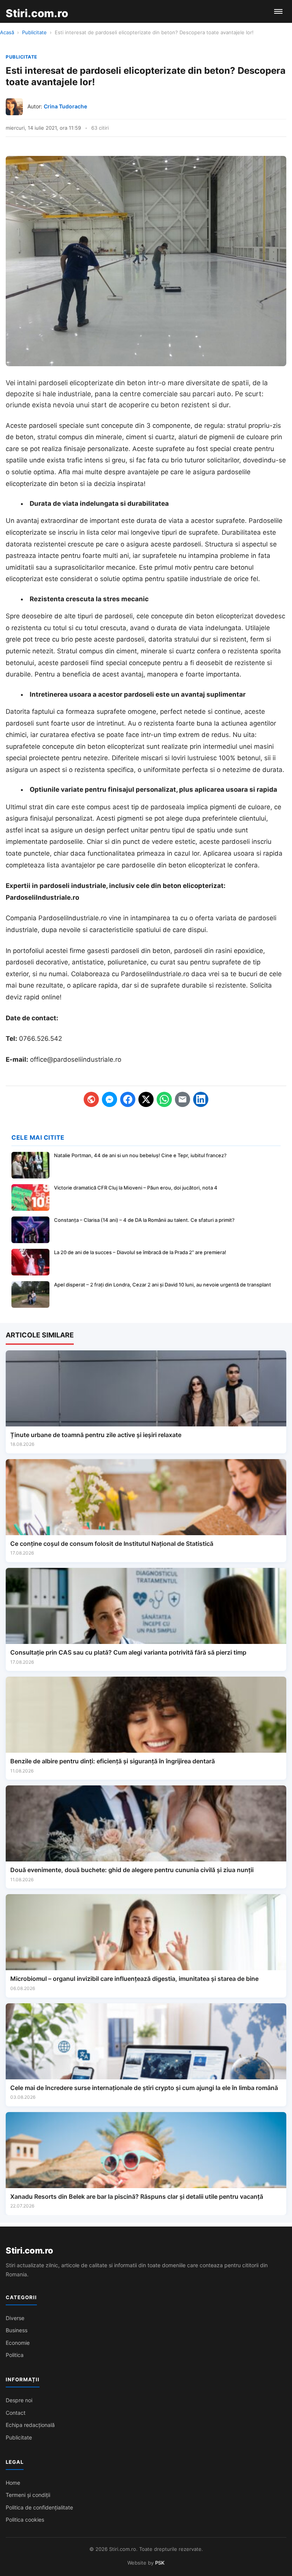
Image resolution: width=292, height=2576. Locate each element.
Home (13, 2483)
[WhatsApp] (164, 1099)
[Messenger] (109, 1099)
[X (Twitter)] (146, 1099)
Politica (15, 2355)
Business (17, 2330)
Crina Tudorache (65, 106)
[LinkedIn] (201, 1099)
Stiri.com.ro (29, 2250)
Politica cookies (25, 2520)
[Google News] (91, 1099)
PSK (160, 2563)
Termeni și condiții (28, 2495)
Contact (16, 2413)
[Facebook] (128, 1099)
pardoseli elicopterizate (76, 383)
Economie (18, 2343)
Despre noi (19, 2400)
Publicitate (34, 32)
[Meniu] (278, 11)
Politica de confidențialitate (39, 2507)
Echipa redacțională (30, 2425)
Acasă (7, 32)
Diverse (15, 2318)
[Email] (182, 1099)
